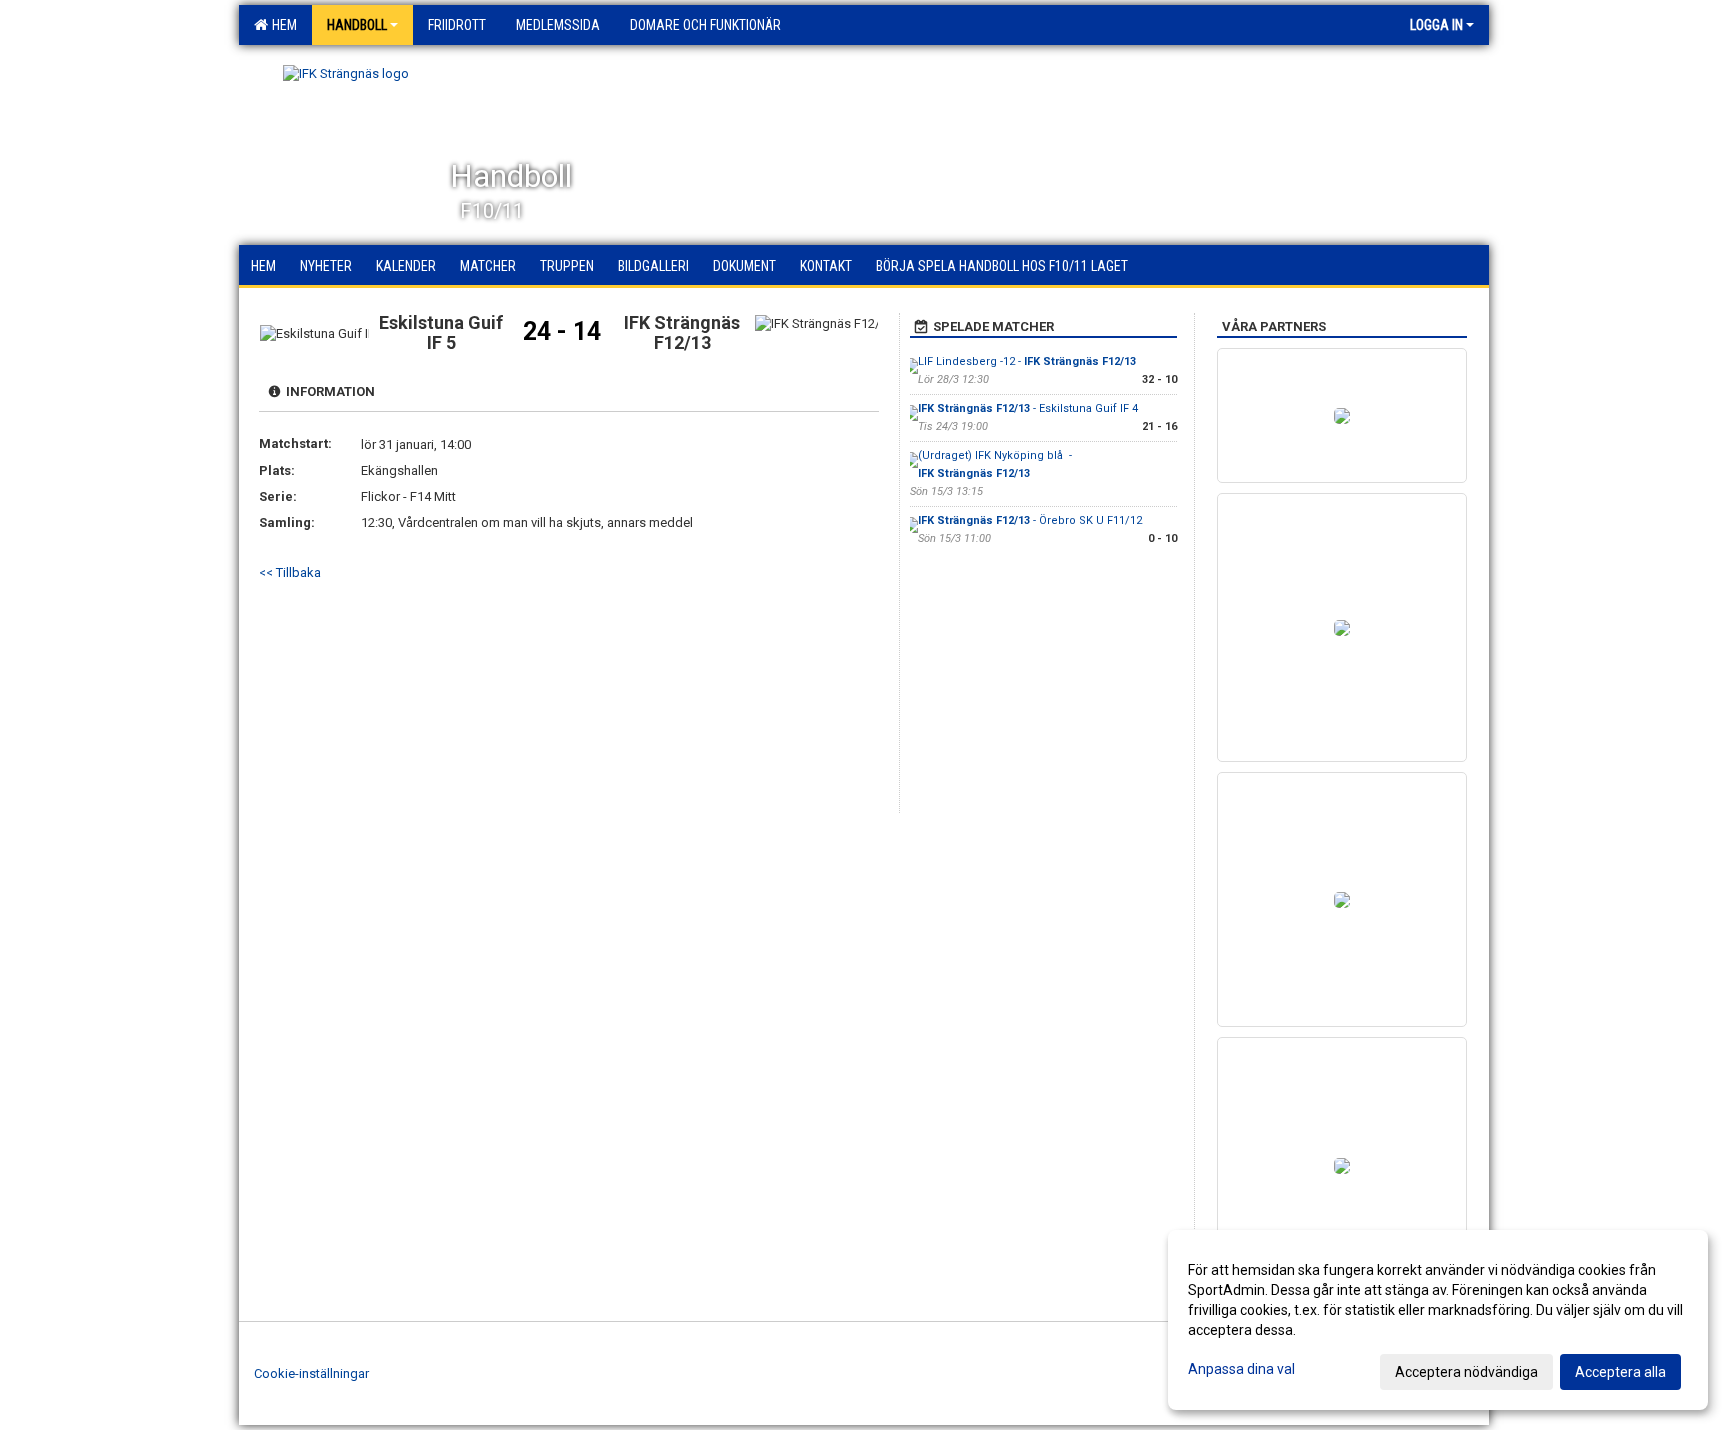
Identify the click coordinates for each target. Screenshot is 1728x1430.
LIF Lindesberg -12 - (1027, 361)
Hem (281, 25)
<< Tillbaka (290, 572)
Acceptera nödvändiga (1466, 1372)
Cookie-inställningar (311, 1373)
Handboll (357, 25)
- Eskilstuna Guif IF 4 (1028, 408)
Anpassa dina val (1241, 1369)
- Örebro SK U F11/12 (1030, 520)
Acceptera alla (1620, 1372)
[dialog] (1438, 1320)
